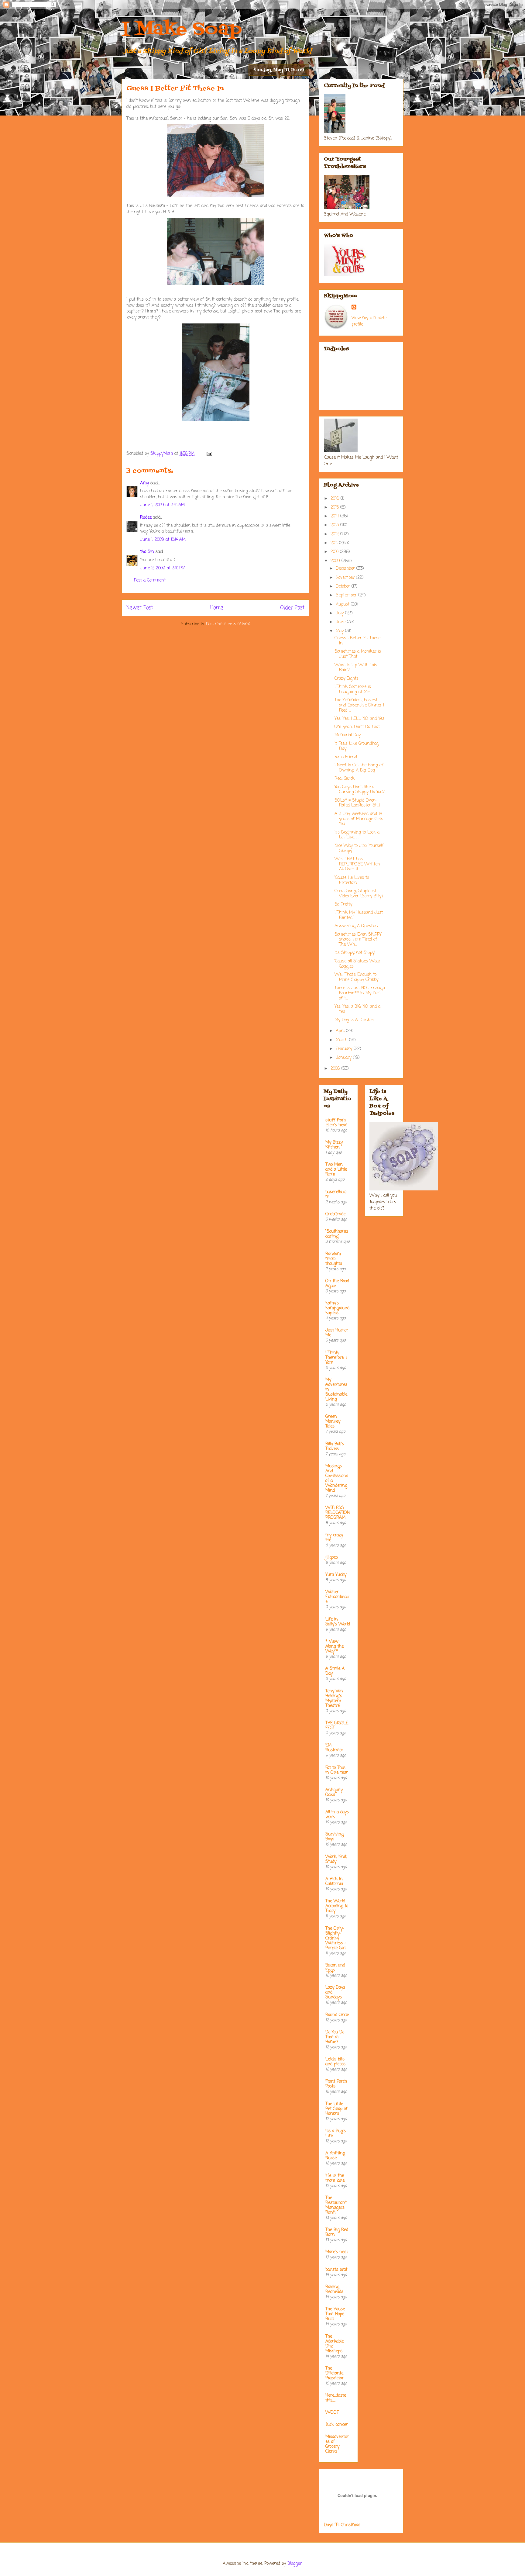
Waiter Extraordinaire (337, 1597)
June (341, 622)
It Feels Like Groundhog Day (357, 746)
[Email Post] (209, 454)
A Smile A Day (335, 1671)
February (345, 1049)
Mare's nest (337, 2252)
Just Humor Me (337, 1333)
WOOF (332, 2413)
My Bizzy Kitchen (334, 1145)
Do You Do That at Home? (335, 2037)
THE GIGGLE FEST (337, 1726)
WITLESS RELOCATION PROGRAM (338, 1513)
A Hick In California (334, 1882)
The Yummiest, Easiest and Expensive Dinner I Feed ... (359, 705)
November (346, 578)
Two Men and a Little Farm (336, 1170)
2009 (336, 561)
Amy (144, 483)
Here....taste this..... (336, 2398)
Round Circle (337, 2015)
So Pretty (343, 905)
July (340, 613)
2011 (335, 543)
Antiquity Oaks (334, 1792)
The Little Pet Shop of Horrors (336, 2109)
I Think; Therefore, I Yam (336, 1358)
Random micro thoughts (334, 1259)
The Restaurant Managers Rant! (336, 2205)
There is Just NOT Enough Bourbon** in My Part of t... (360, 993)
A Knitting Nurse (335, 2156)
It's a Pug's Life (336, 2134)
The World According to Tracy (337, 1906)
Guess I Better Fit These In (357, 641)
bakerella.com (336, 1195)
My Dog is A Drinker (354, 1020)
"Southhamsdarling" (337, 1234)
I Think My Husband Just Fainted (359, 915)
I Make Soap (182, 30)
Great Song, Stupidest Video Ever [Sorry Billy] (359, 894)
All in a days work (337, 1815)
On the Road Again (337, 1284)
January (344, 1058)
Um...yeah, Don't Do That (357, 727)
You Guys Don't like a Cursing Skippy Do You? (360, 790)
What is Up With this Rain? (356, 668)
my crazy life (334, 1538)
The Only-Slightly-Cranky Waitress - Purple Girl (336, 1938)
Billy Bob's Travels (335, 1447)
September (347, 595)
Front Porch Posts (336, 2084)
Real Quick (345, 779)
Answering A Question (356, 926)
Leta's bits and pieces (335, 2062)
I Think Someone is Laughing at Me (353, 689)
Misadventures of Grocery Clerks (337, 2444)
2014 (335, 516)
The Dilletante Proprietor (335, 2373)
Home (217, 608)
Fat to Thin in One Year (337, 1770)
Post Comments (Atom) (228, 624)
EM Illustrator (334, 1748)
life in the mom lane (335, 2178)
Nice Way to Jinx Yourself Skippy (359, 848)
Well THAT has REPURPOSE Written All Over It (357, 864)
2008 (336, 1069)
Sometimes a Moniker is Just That (358, 654)
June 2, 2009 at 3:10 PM (163, 568)
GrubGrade (335, 1214)
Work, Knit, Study (336, 1859)
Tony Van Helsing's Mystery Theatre (334, 1699)
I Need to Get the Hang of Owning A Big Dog (359, 768)
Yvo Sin (147, 552)
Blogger (295, 2564)
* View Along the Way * (335, 1647)
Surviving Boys (335, 1837)
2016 (336, 499)
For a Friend (346, 757)
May (340, 631)
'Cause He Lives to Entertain (352, 880)
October (344, 587)
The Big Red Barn (337, 2232)
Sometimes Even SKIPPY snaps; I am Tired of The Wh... (358, 940)
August (343, 604)
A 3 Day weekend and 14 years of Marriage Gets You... (359, 819)
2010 (335, 552)
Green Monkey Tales (333, 1422)
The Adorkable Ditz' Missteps (335, 2344)
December (346, 569)
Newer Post (140, 608)
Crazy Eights (347, 679)
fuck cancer (337, 2425)
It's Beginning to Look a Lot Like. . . (357, 835)
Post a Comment (150, 580)
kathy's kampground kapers (337, 1308)
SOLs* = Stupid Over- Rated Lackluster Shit (357, 803)
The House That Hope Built (335, 2314)
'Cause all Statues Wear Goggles (357, 964)
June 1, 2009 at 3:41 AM (162, 505)
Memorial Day (348, 735)
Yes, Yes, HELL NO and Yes (359, 719)
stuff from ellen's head (336, 1123)
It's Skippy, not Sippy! (355, 953)
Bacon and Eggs (335, 1968)
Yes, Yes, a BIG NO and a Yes (357, 1009)
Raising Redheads (334, 2289)
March (342, 1040)
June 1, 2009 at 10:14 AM (163, 540)
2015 (335, 508)
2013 (335, 525)
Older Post (292, 608)
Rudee (146, 518)
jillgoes (332, 1557)
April (341, 1031)
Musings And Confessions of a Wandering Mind (337, 1478)
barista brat (336, 2270)
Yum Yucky (336, 1575)
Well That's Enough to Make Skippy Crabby (356, 977)
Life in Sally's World (338, 1622)
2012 (335, 534)
